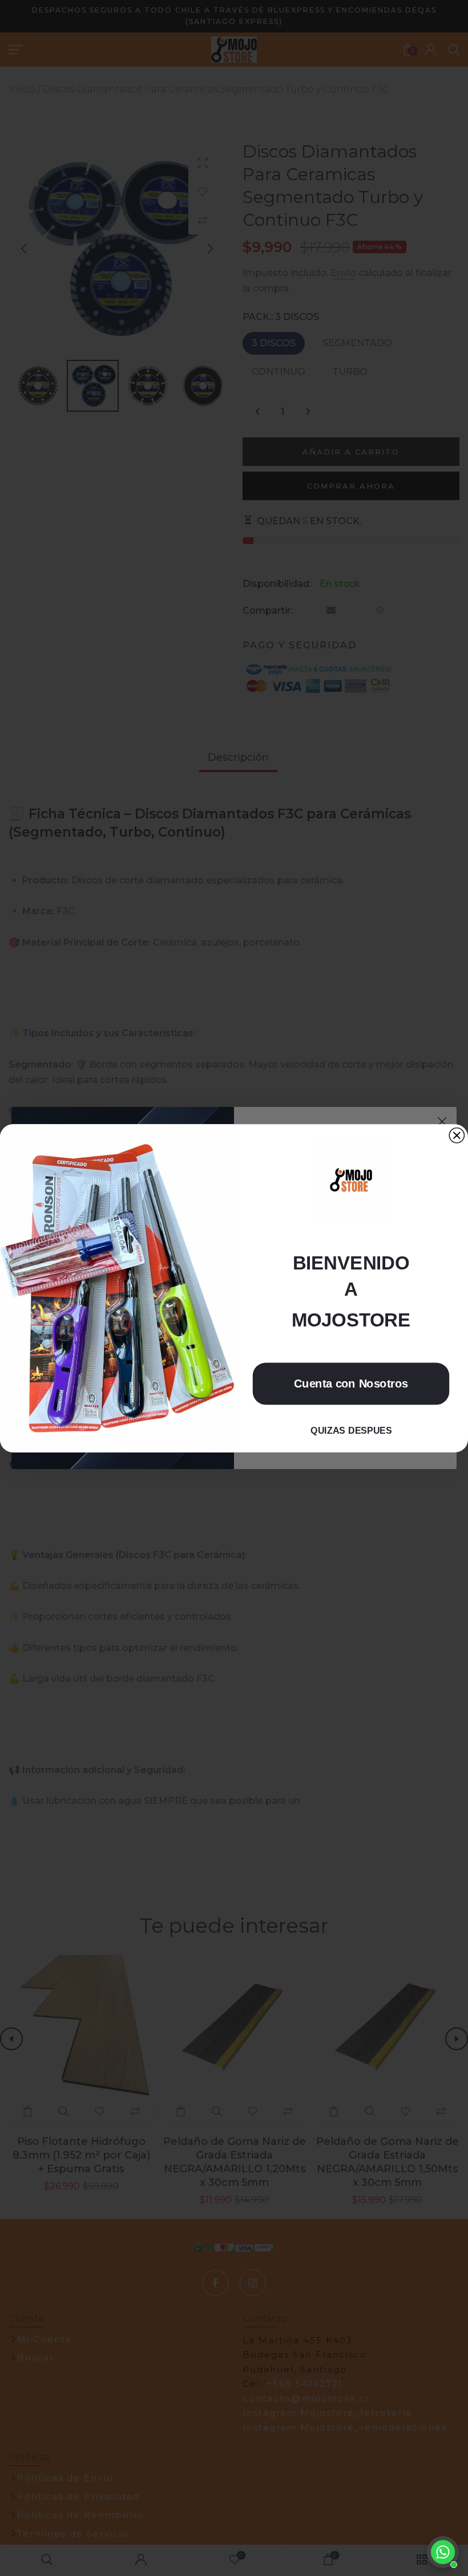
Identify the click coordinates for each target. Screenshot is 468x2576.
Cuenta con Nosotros (351, 1383)
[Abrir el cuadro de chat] (443, 2552)
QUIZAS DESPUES (351, 1430)
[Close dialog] (457, 1135)
